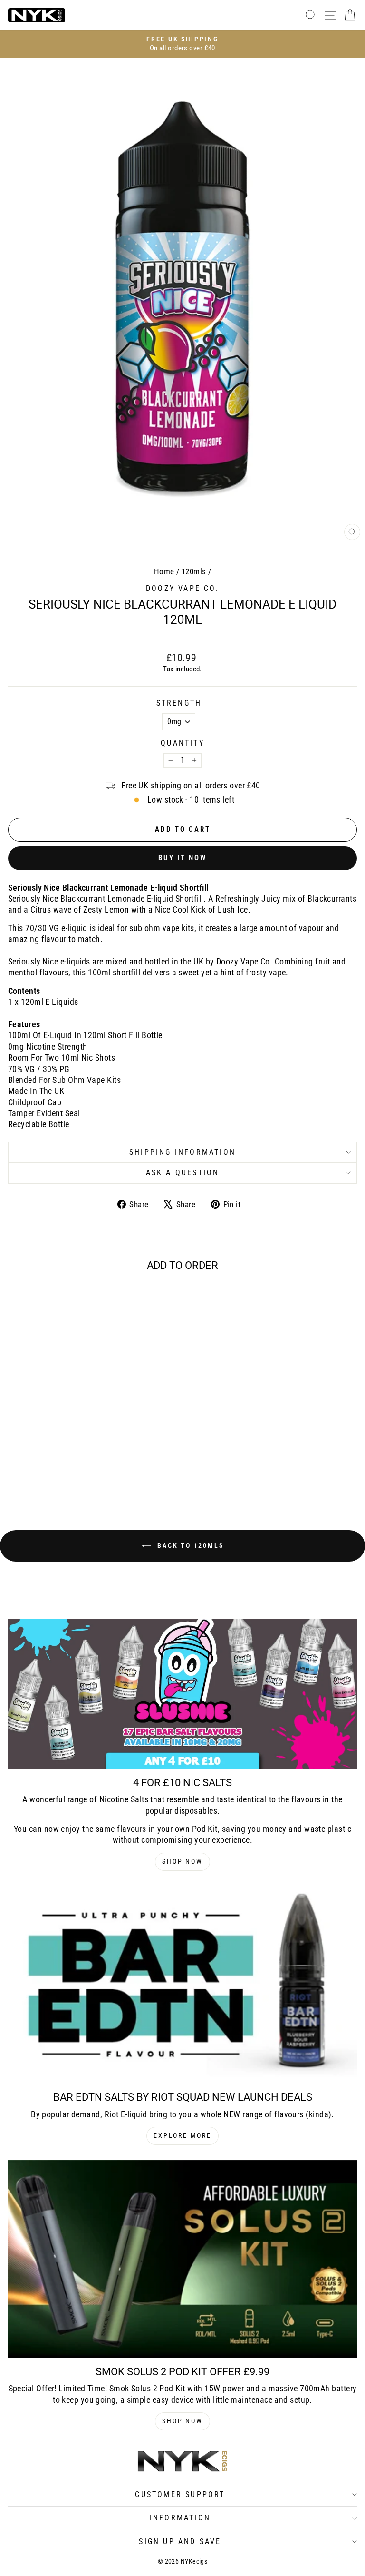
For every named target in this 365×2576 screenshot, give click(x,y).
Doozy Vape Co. (182, 588)
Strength (179, 703)
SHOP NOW (182, 1861)
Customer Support (180, 2494)
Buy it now (182, 858)
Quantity (182, 743)
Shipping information (182, 1152)
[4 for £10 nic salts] (182, 1694)
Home (164, 571)
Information (180, 2518)
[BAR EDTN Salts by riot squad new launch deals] (182, 1985)
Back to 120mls (189, 1545)
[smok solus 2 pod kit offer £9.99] (182, 2259)
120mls (194, 571)
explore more (182, 2135)
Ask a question (183, 1173)
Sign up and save (180, 2542)
